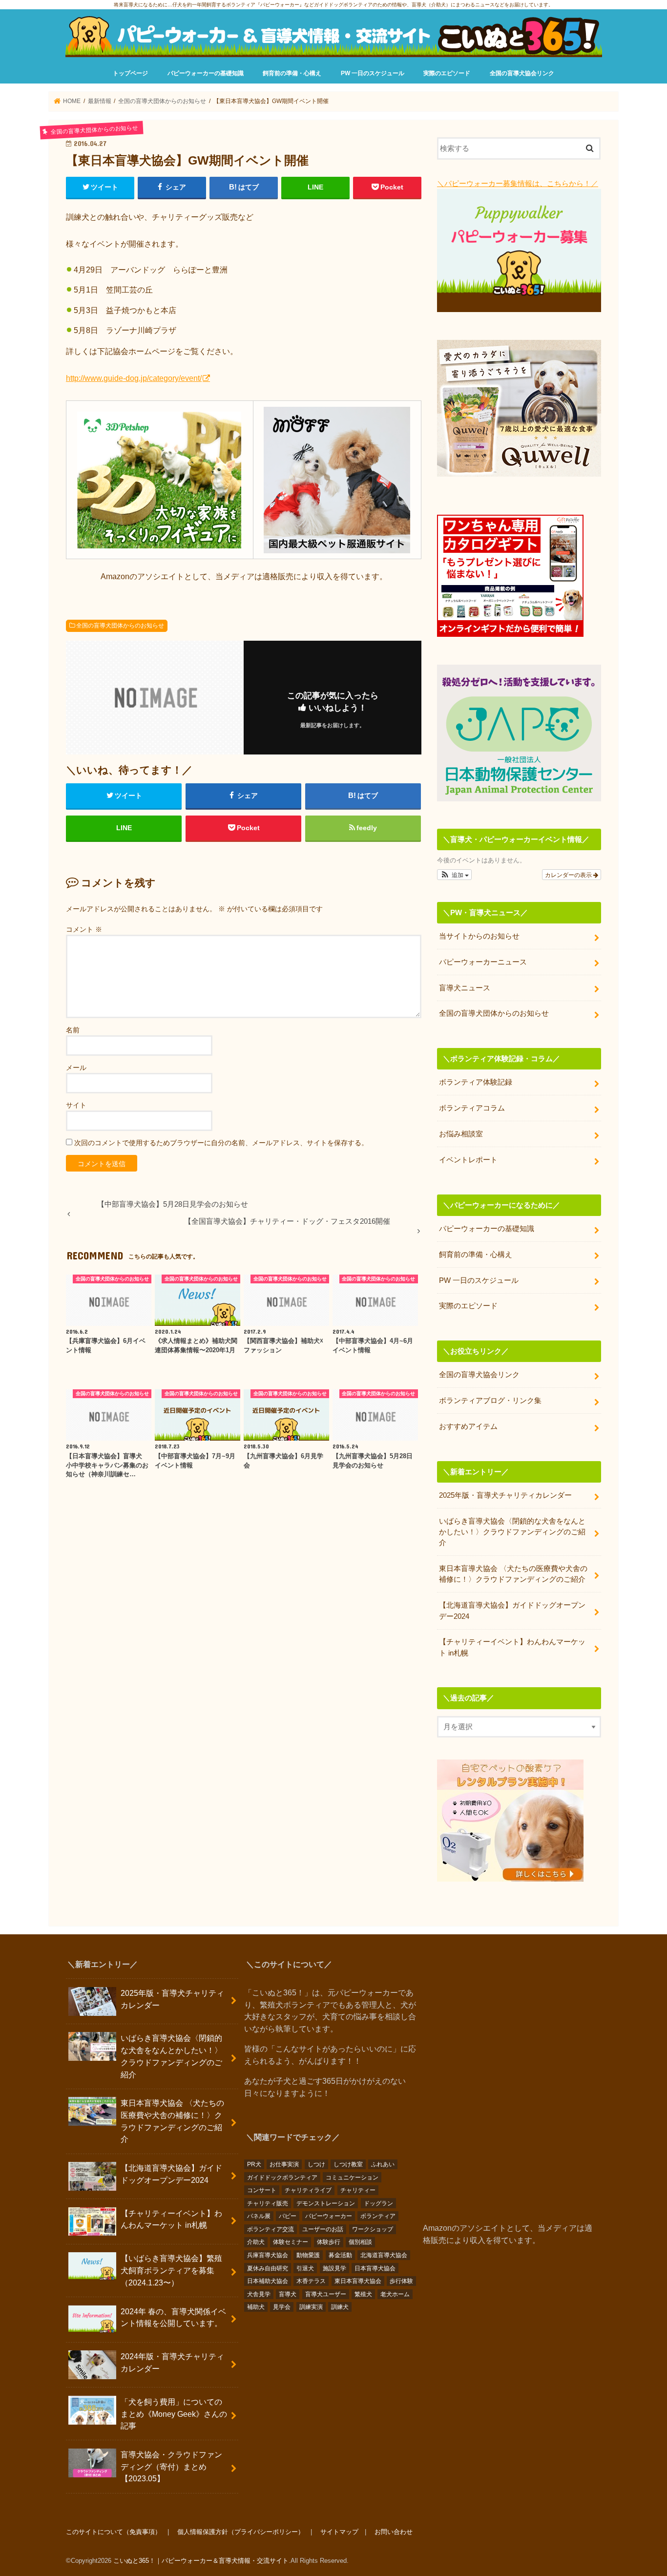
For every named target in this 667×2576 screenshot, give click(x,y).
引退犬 (305, 2268)
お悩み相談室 (461, 1134)
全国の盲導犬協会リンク (522, 73)
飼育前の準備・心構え (292, 73)
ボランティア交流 (271, 2229)
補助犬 (256, 2307)
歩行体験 (401, 2281)
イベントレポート (468, 1160)
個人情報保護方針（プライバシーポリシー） (241, 2532)
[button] (454, 875)
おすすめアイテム (468, 1426)
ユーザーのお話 (323, 2229)
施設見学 (334, 2268)
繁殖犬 (363, 2294)
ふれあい (383, 2164)
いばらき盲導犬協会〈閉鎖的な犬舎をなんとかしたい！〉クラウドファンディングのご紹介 (512, 1532)
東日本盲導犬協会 (358, 2281)
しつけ (316, 2164)
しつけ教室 (348, 2164)
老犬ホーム (395, 2294)
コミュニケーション (352, 2178)
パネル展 (259, 2216)
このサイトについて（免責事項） (114, 2532)
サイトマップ (339, 2532)
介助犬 (256, 2242)
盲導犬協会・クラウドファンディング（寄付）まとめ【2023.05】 (171, 2466)
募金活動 (340, 2255)
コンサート (262, 2190)
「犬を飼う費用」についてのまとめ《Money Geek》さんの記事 (174, 2414)
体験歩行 (329, 2242)
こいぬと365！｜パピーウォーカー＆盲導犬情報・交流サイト (201, 2561)
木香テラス (311, 2281)
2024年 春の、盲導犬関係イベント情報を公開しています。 (173, 2317)
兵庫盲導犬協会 (268, 2255)
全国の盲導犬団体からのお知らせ (120, 626)
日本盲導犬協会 (375, 2268)
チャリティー (358, 2190)
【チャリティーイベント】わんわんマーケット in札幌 (512, 1647)
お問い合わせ (394, 2532)
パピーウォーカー (329, 2216)
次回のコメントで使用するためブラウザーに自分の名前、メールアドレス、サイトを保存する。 (221, 1143)
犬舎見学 (259, 2294)
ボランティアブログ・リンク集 (490, 1401)
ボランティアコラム (472, 1108)
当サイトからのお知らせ (479, 936)
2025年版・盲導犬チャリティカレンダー (505, 1495)
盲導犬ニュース (465, 988)
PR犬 (254, 2164)
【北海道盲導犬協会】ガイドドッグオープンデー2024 (512, 1611)
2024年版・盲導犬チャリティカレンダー (172, 2362)
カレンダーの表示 (569, 874)
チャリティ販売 (268, 2203)
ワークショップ (373, 2229)
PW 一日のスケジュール (373, 73)
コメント (84, 929)
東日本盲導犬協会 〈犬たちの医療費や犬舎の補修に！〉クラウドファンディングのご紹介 (513, 1574)
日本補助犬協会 (268, 2281)
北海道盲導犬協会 (384, 2255)
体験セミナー (291, 2242)
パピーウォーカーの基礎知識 (206, 73)
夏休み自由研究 (268, 2268)
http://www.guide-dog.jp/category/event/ (134, 378)
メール (76, 1068)
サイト (76, 1105)
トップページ (130, 73)
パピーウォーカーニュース (483, 962)
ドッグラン (378, 2203)
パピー (288, 2216)
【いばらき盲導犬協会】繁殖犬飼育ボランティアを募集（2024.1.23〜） (171, 2270)
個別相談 (360, 2242)
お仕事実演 (284, 2164)
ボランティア (378, 2216)
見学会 (282, 2307)
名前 (73, 1030)
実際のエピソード (447, 73)
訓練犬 (340, 2307)
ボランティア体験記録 (476, 1082)
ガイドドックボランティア (282, 2178)
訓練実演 (311, 2307)
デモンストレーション (326, 2203)
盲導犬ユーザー (326, 2294)
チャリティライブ (308, 2190)
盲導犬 (288, 2294)
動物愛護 (308, 2255)
